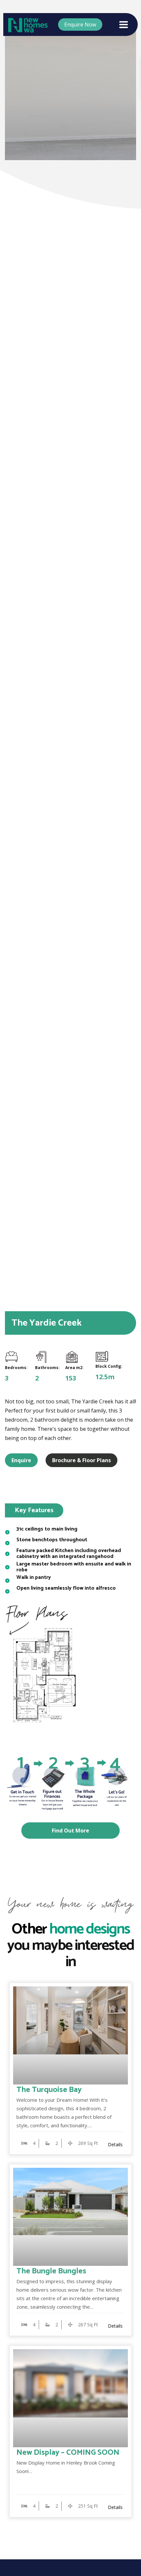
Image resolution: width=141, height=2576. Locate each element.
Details (115, 2144)
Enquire (21, 1460)
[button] (131, 664)
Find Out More (70, 1831)
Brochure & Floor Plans (81, 1460)
